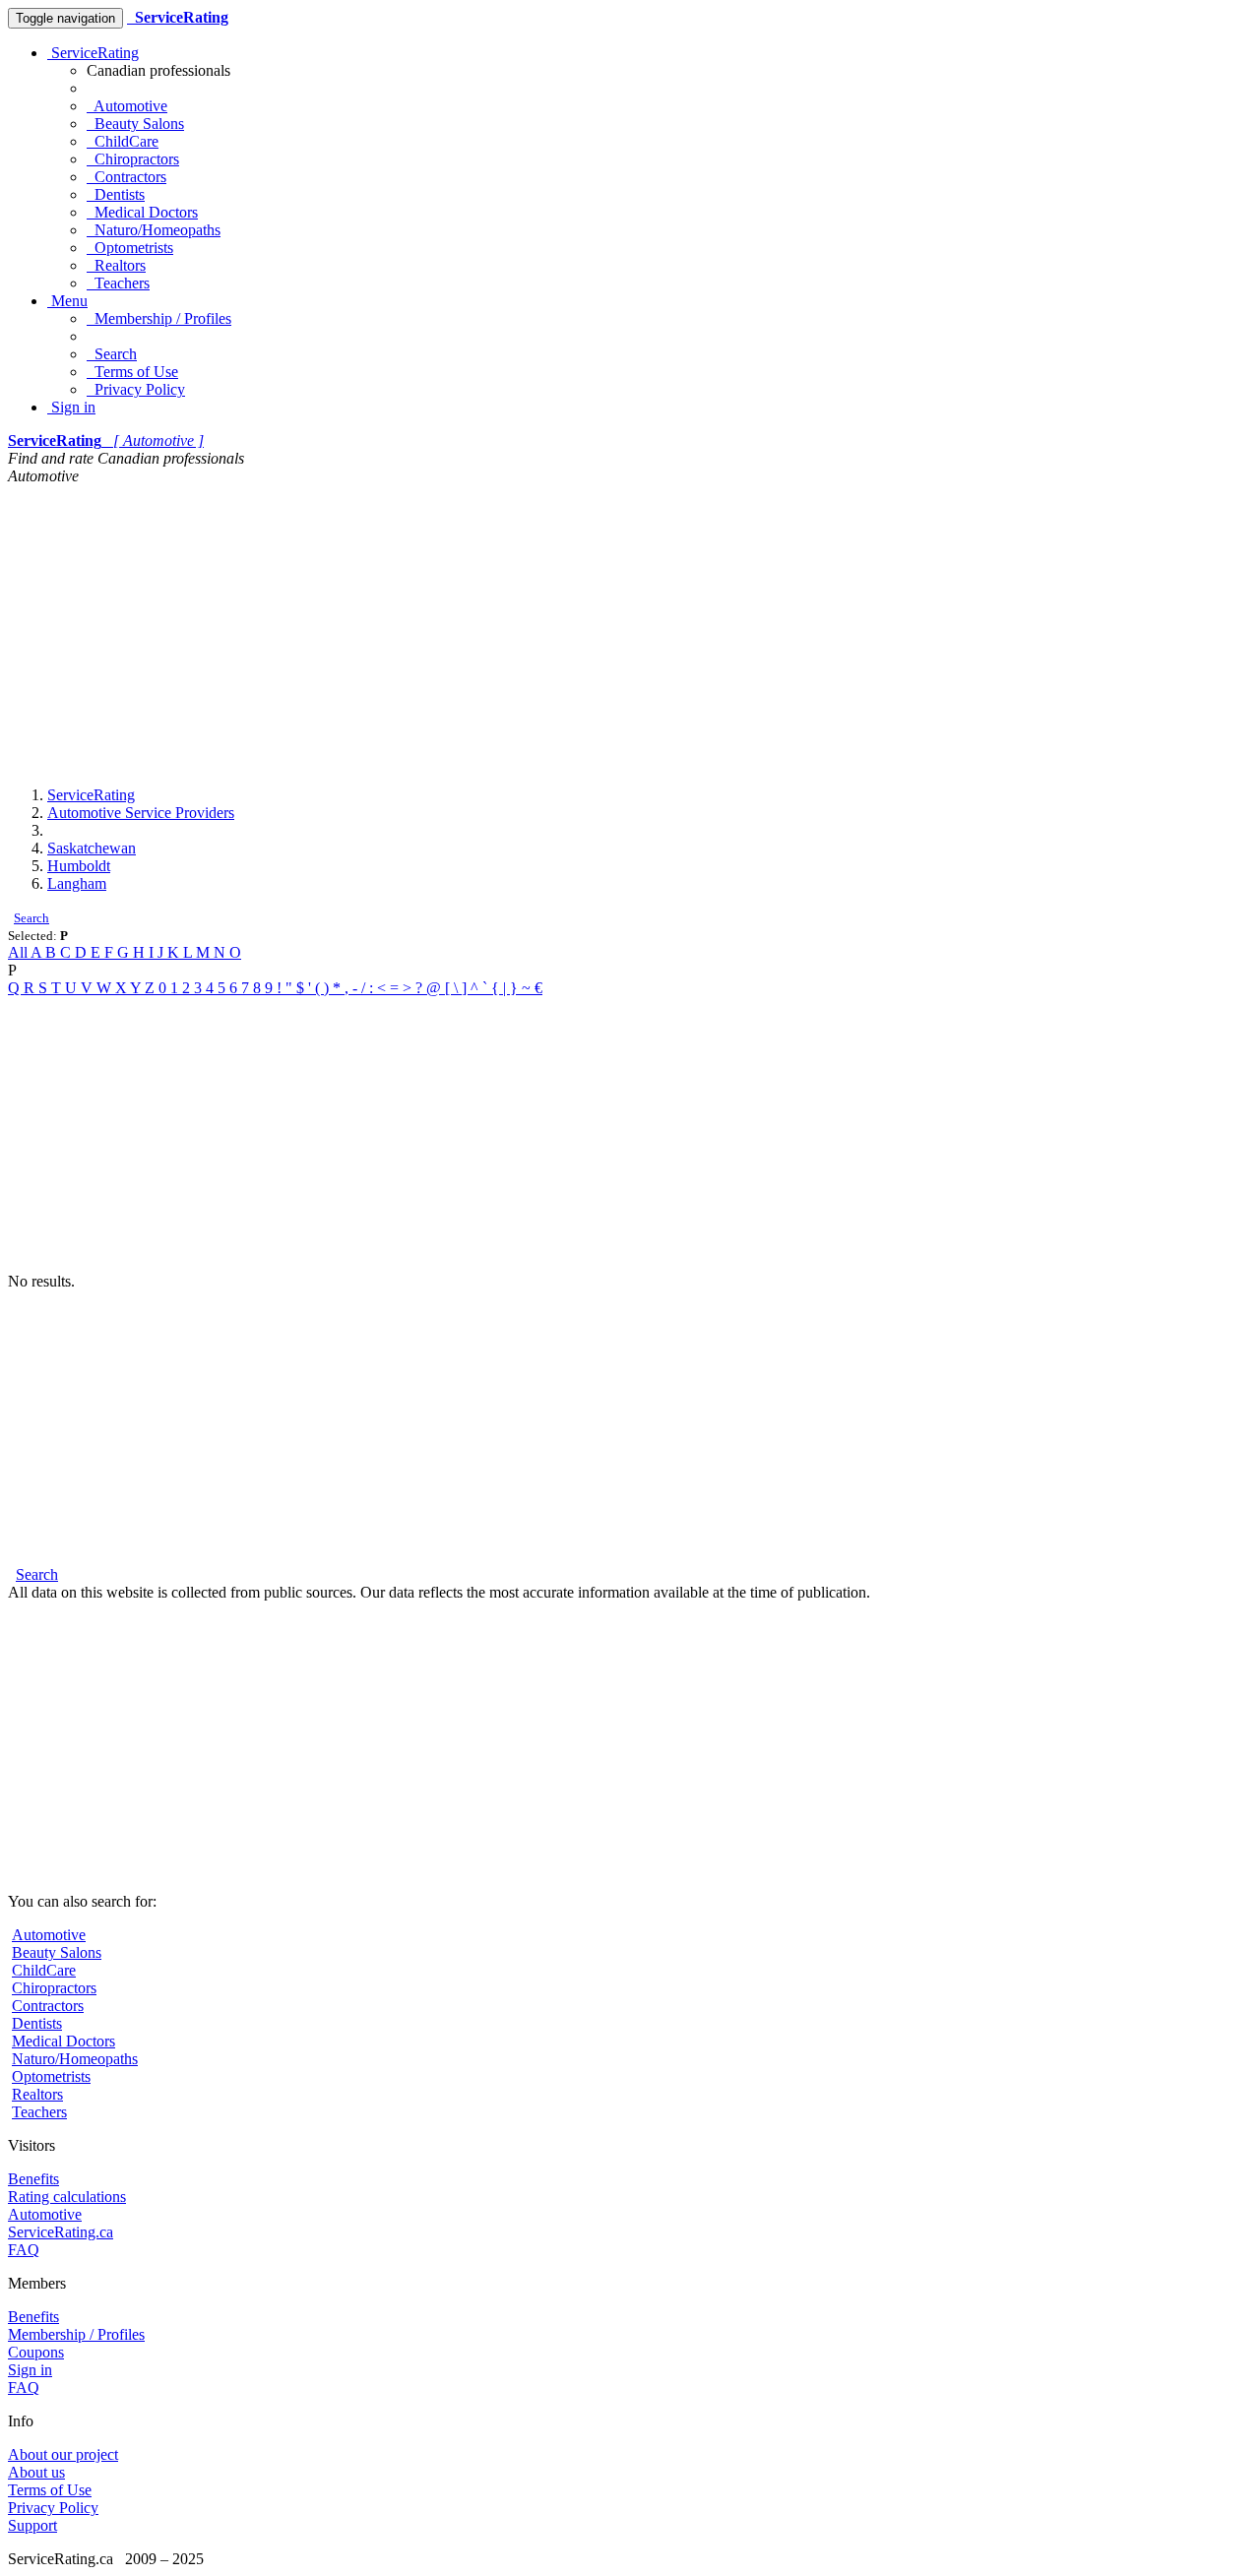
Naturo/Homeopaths (154, 230)
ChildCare (123, 141)
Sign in (71, 407)
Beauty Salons (135, 124)
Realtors (116, 265)
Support (32, 2525)
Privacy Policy (136, 389)
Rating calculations (67, 2197)
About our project (63, 2454)
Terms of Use (132, 372)
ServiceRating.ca (61, 2232)
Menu (67, 301)
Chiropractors (133, 159)
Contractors (126, 177)
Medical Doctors (142, 212)
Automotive (127, 106)
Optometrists (130, 248)
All (19, 952)
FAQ (24, 2250)
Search (112, 354)
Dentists (116, 194)
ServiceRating (93, 53)
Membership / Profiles (159, 318)
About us (36, 2472)
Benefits (33, 2179)
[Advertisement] (630, 633)
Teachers (118, 283)
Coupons (36, 2352)
